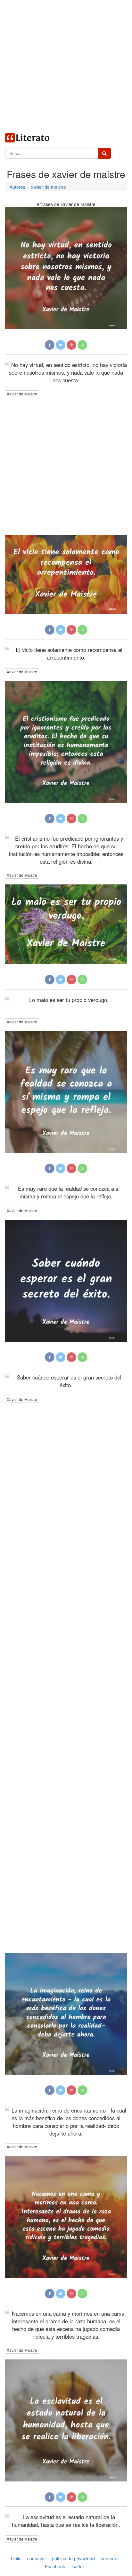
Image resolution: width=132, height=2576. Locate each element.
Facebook (55, 2567)
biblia (16, 2558)
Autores (17, 187)
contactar (37, 2558)
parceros (110, 2558)
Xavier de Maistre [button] (22, 394)
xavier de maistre (49, 187)
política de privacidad (73, 2558)
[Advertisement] (66, 66)
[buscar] (104, 153)
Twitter (78, 2567)
